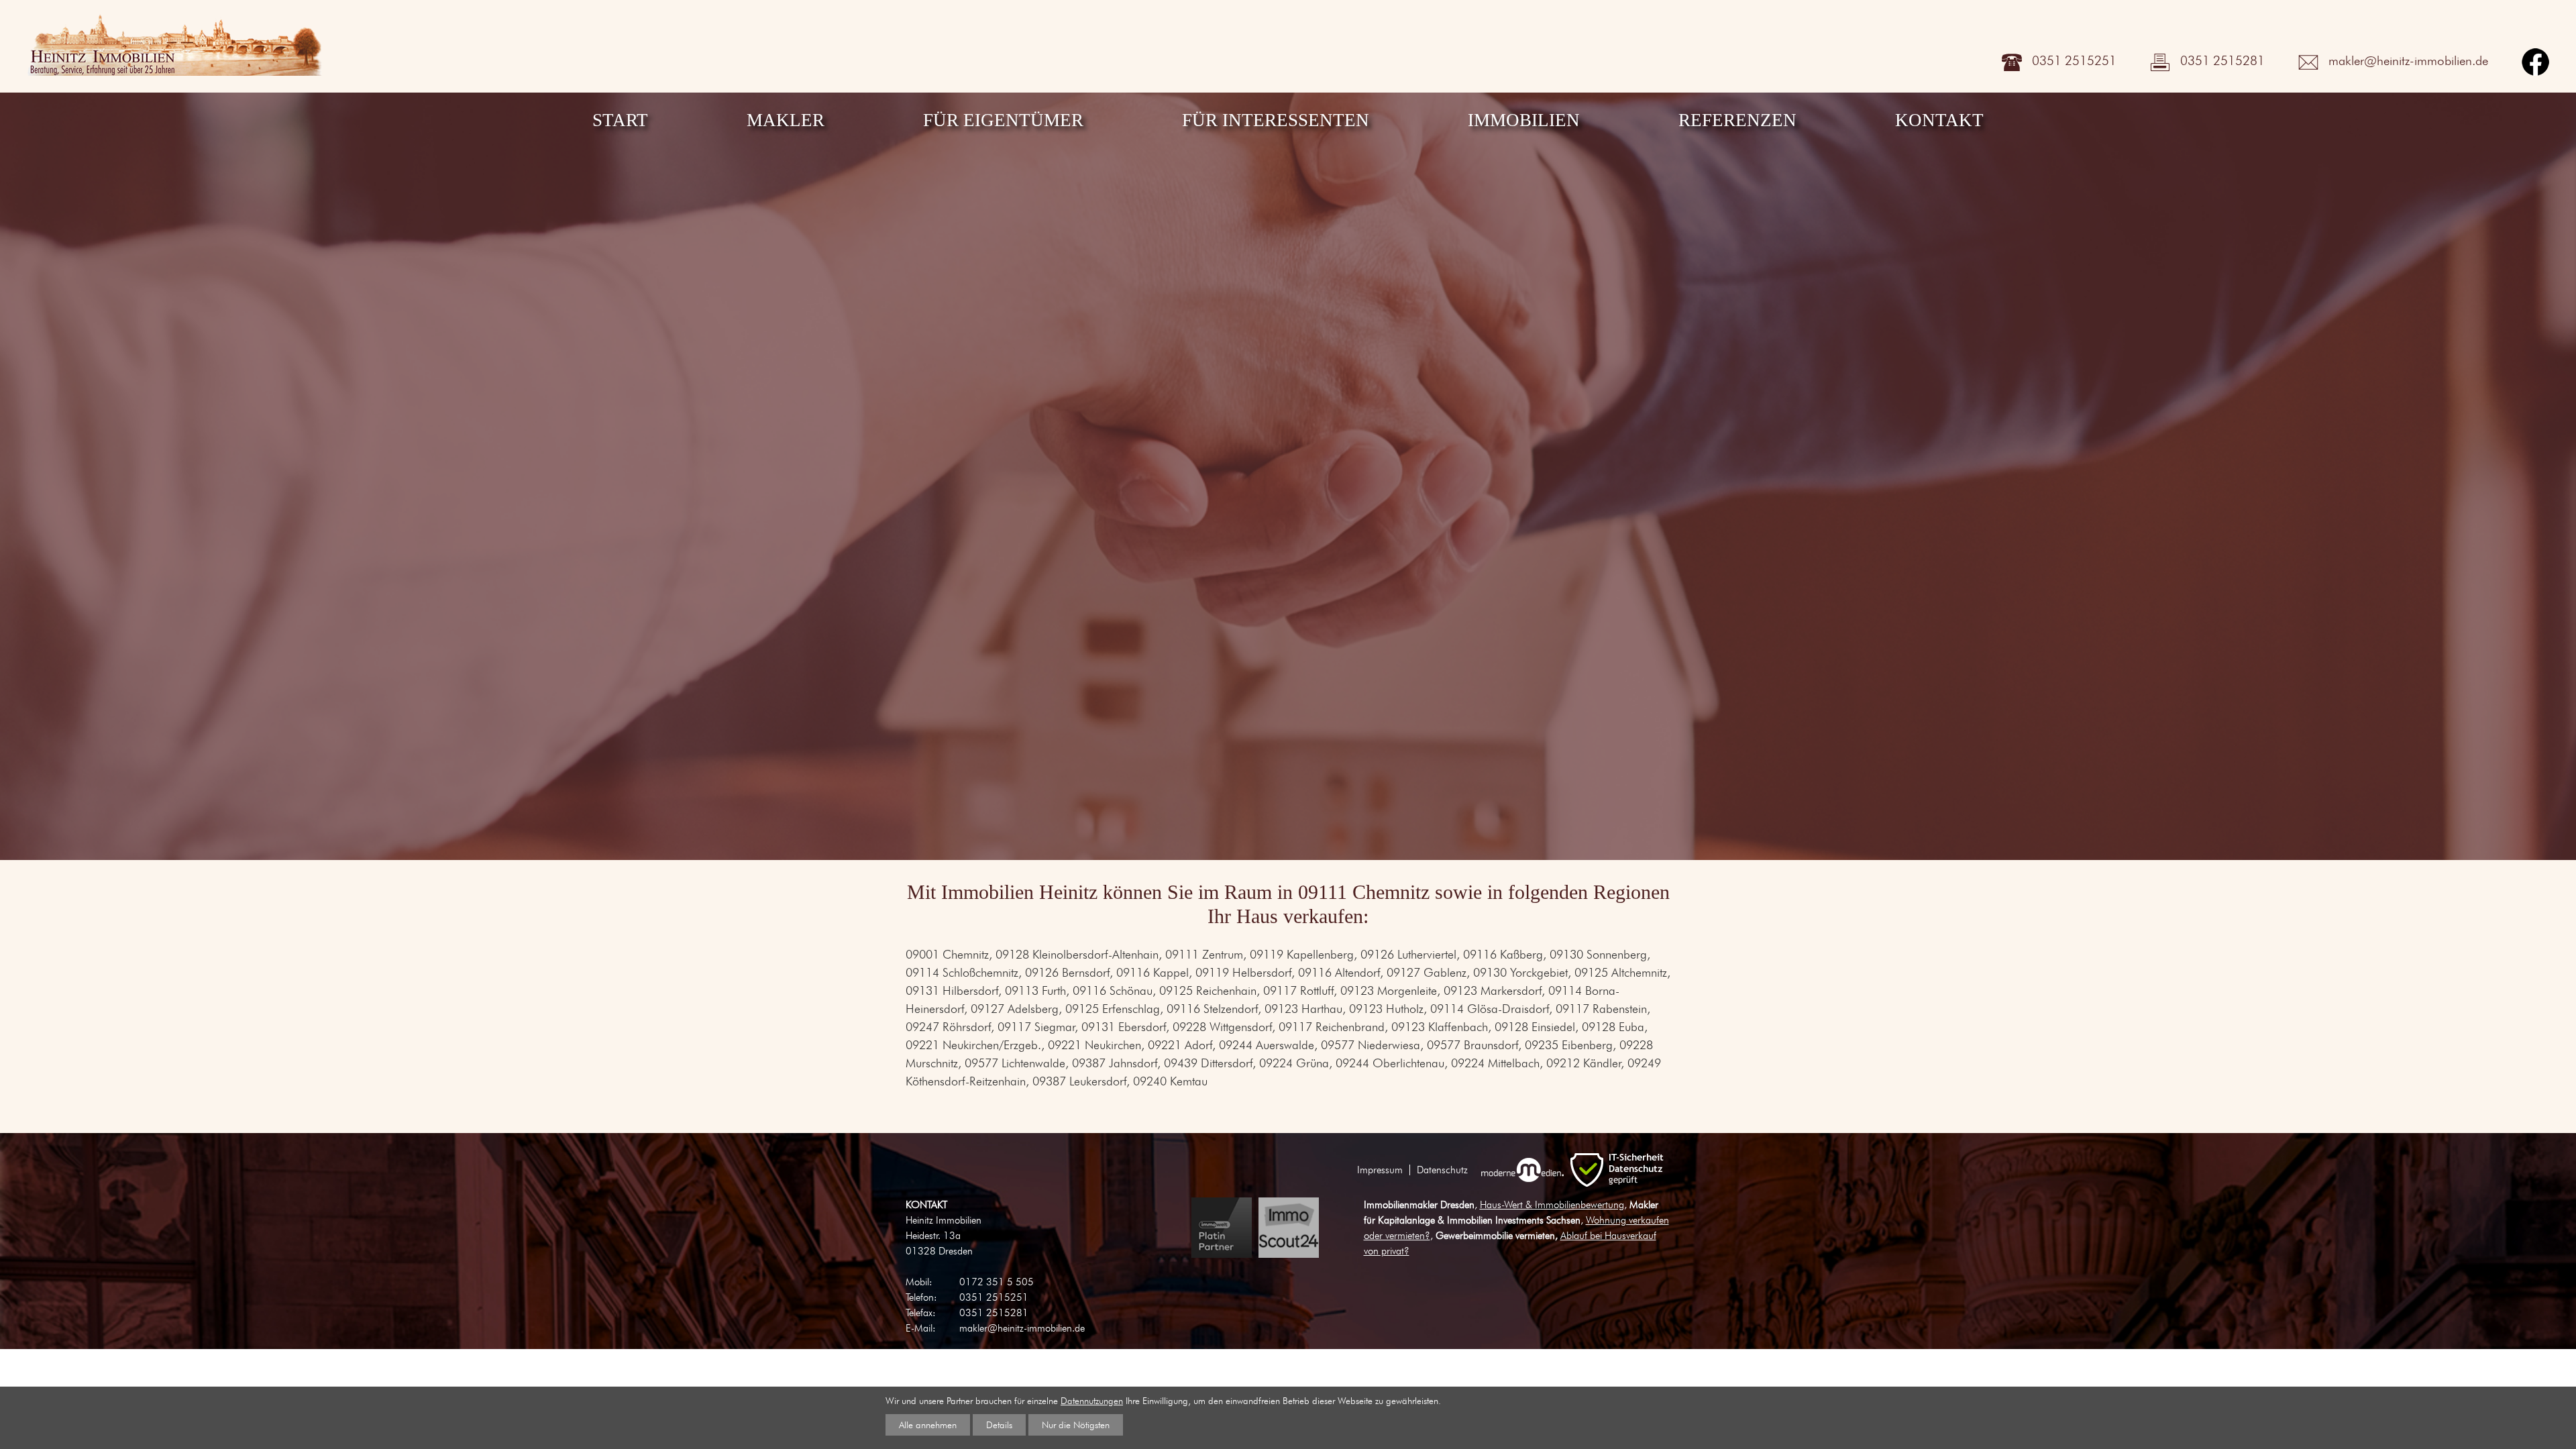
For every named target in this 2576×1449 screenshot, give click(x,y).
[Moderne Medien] (1522, 1170)
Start (620, 120)
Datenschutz (1442, 1170)
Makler (786, 120)
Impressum (1380, 1170)
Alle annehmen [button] (928, 1425)
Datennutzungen (1092, 1400)
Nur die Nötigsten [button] (1076, 1425)
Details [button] (999, 1425)
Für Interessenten (1276, 120)
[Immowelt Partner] (1222, 1228)
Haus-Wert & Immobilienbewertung (1552, 1204)
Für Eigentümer (1003, 120)
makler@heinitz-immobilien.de (2408, 60)
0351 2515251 (2074, 60)
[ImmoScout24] (1289, 1228)
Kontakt (1939, 120)
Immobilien (1524, 120)
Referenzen (1737, 120)
